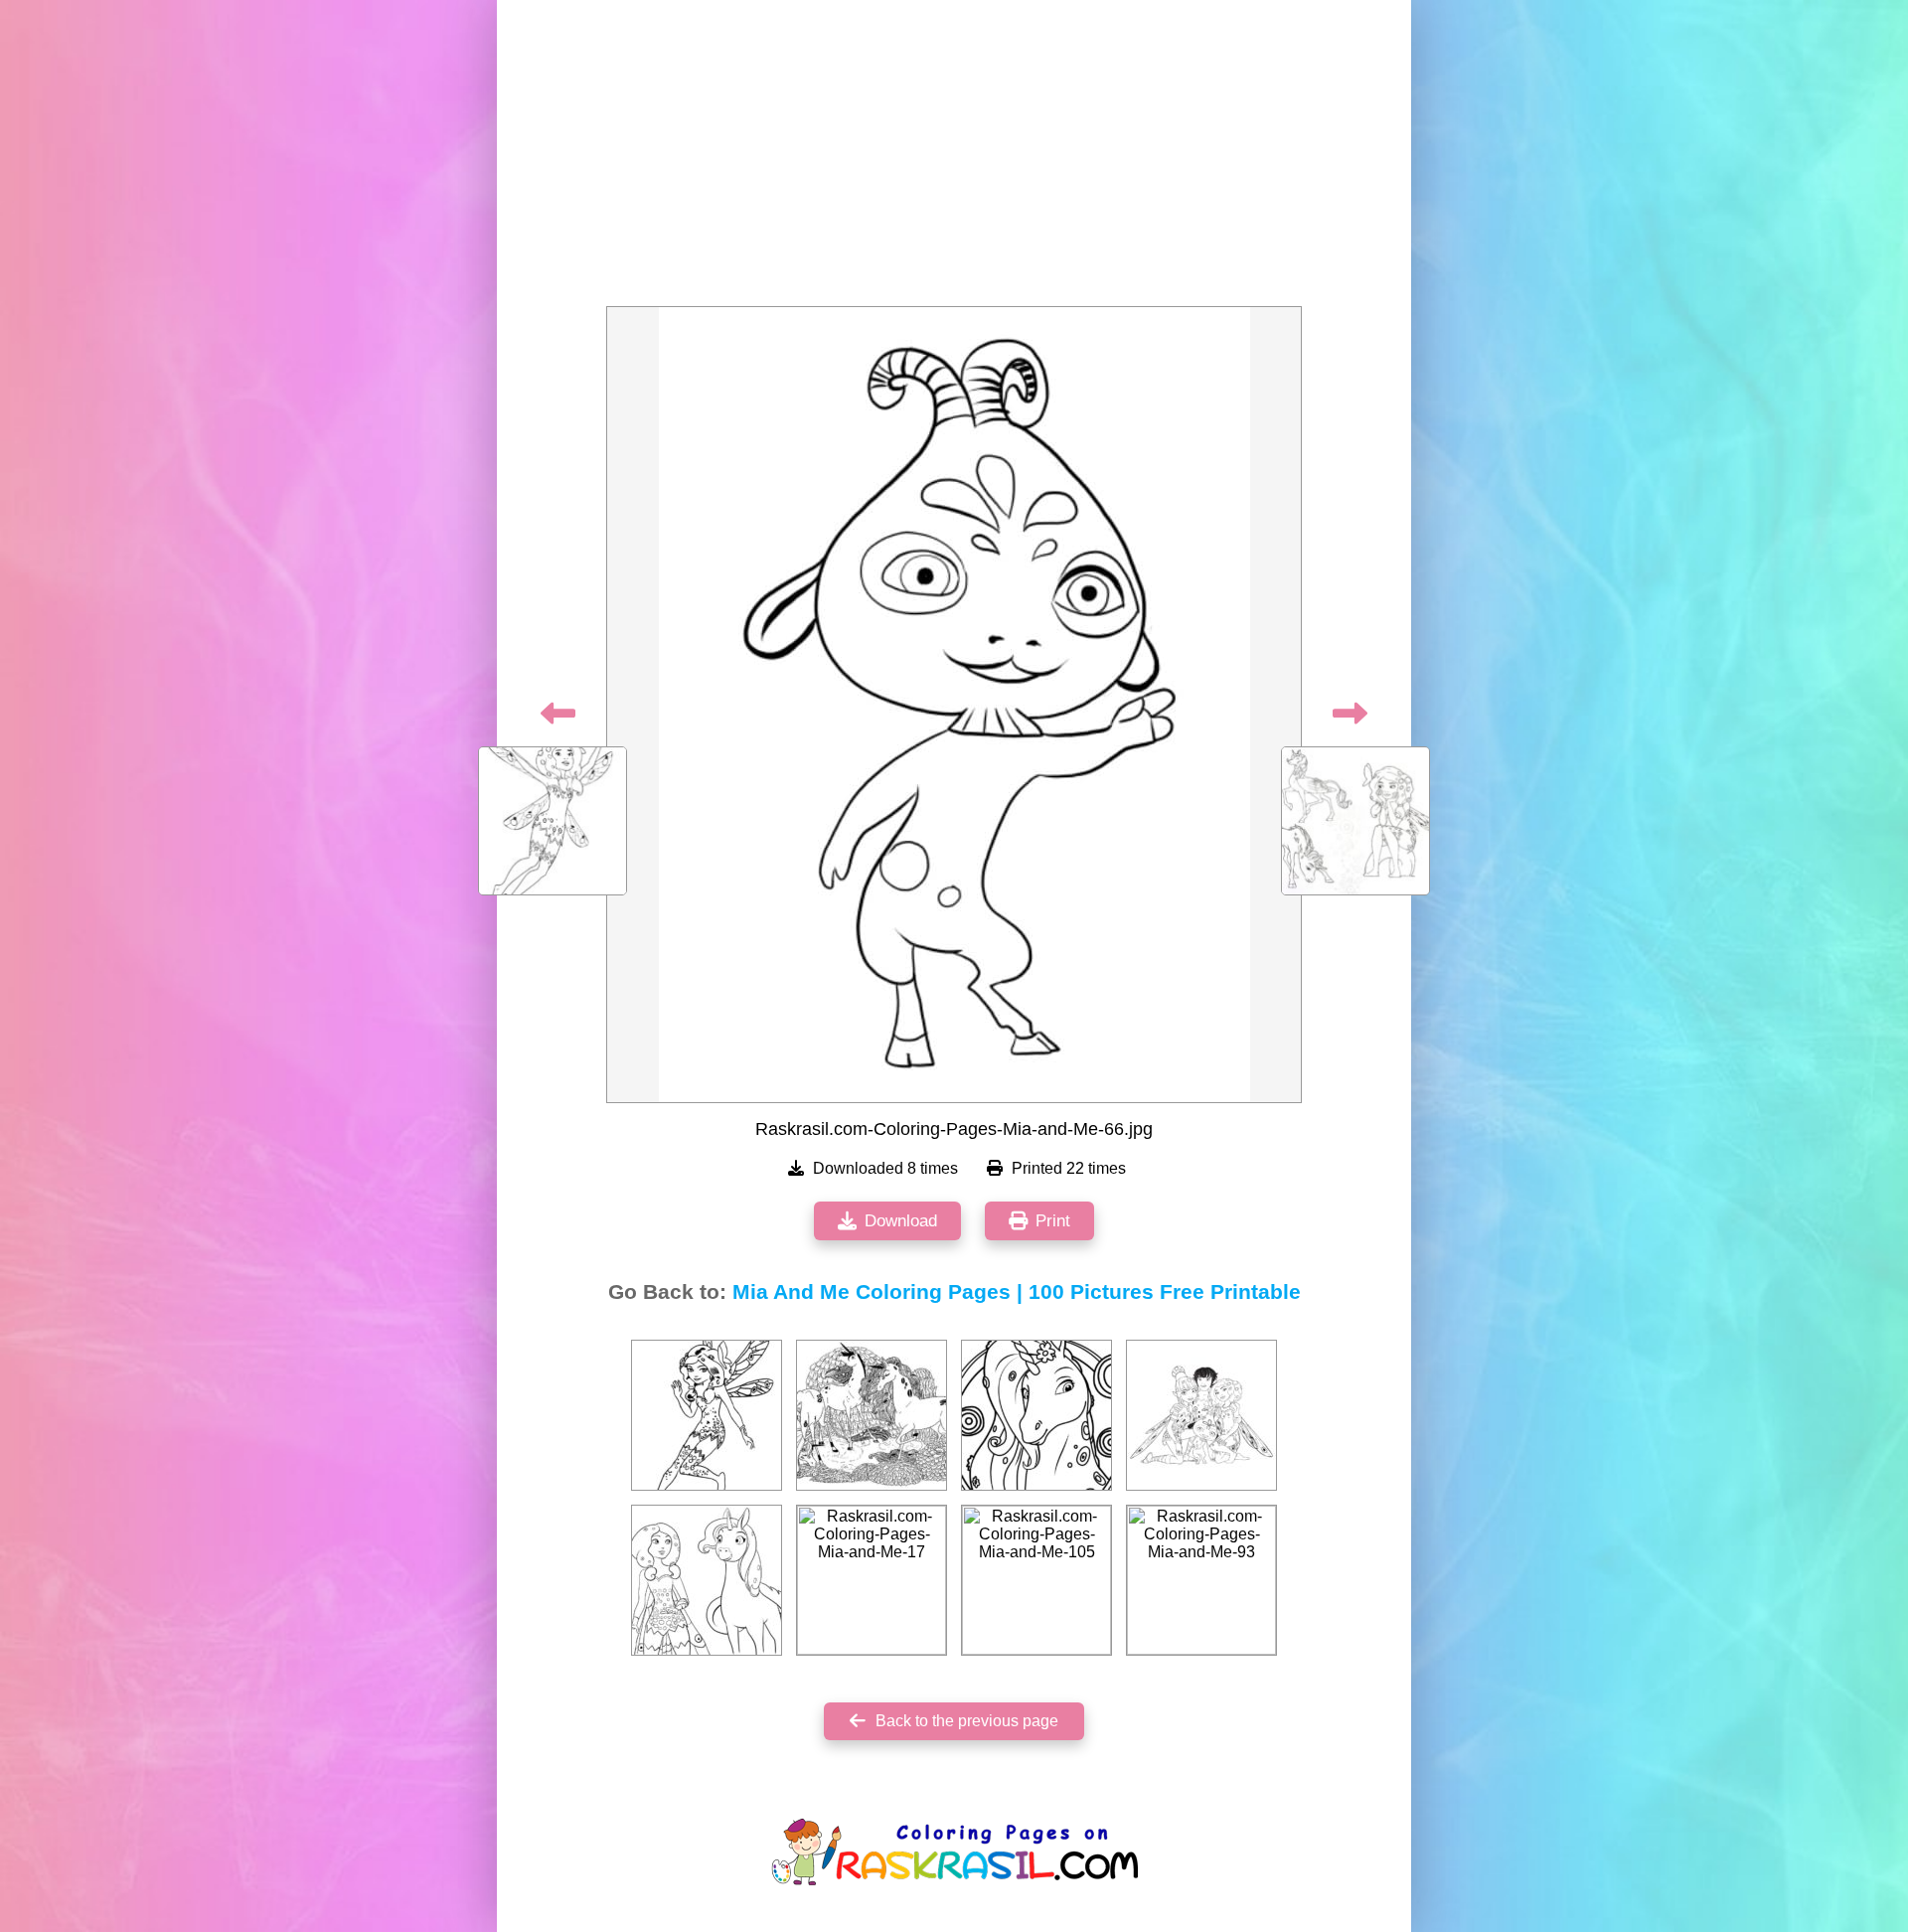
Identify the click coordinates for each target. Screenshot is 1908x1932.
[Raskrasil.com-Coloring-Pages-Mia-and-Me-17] (872, 1580)
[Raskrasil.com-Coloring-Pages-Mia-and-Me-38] (872, 1415)
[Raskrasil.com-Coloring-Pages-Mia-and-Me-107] (707, 1415)
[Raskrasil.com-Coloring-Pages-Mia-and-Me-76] (1201, 1415)
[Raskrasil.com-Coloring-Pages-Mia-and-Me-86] (1036, 1415)
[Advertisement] (954, 159)
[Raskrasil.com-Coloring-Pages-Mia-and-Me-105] (1036, 1580)
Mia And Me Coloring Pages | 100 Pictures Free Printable (1017, 1292)
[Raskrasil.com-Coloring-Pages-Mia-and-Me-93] (1201, 1580)
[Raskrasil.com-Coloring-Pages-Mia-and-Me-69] (707, 1580)
